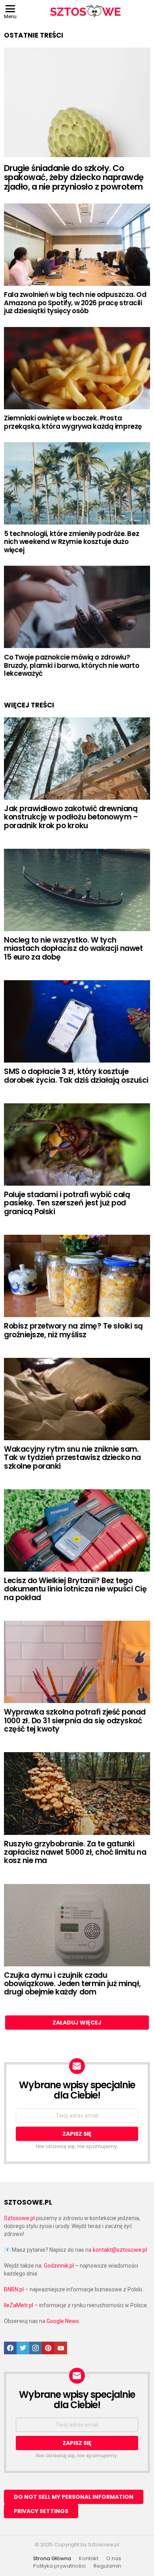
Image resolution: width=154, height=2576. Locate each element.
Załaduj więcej (77, 2023)
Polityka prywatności (59, 2566)
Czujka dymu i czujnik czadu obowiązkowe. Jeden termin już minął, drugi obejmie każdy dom (72, 1984)
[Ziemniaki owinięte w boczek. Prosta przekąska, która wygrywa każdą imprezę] (77, 368)
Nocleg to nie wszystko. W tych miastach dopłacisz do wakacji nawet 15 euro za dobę (73, 949)
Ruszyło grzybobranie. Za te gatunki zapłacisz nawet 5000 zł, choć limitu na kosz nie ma (75, 1852)
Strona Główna (52, 2559)
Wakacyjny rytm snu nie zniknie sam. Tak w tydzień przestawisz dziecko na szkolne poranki (72, 1458)
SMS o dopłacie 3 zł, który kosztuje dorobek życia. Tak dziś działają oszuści (76, 1076)
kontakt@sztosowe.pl (120, 2250)
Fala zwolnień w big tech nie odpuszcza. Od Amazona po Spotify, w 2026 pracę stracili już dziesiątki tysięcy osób (75, 303)
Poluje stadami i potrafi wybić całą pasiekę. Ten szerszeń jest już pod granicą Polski (67, 1203)
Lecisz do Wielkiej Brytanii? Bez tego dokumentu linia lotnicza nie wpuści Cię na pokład (75, 1589)
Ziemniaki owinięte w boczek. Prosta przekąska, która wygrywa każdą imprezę (73, 422)
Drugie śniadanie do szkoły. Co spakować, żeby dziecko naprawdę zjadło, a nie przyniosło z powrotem (74, 177)
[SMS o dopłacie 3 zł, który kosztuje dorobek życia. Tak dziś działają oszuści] (77, 1021)
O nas (114, 2559)
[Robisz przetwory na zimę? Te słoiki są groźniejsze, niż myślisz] (77, 1276)
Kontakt (89, 2559)
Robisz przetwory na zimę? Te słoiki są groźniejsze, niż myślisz (73, 1330)
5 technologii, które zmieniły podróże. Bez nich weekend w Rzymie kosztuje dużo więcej (71, 542)
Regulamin (107, 2566)
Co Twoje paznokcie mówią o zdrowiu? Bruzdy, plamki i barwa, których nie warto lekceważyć (72, 665)
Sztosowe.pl (19, 2218)
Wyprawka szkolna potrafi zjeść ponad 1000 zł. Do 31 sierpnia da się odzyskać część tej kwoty (75, 1721)
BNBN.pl (14, 2289)
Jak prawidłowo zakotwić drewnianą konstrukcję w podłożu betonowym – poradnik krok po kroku (71, 817)
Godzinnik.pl (59, 2266)
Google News (63, 2321)
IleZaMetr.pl (19, 2305)
